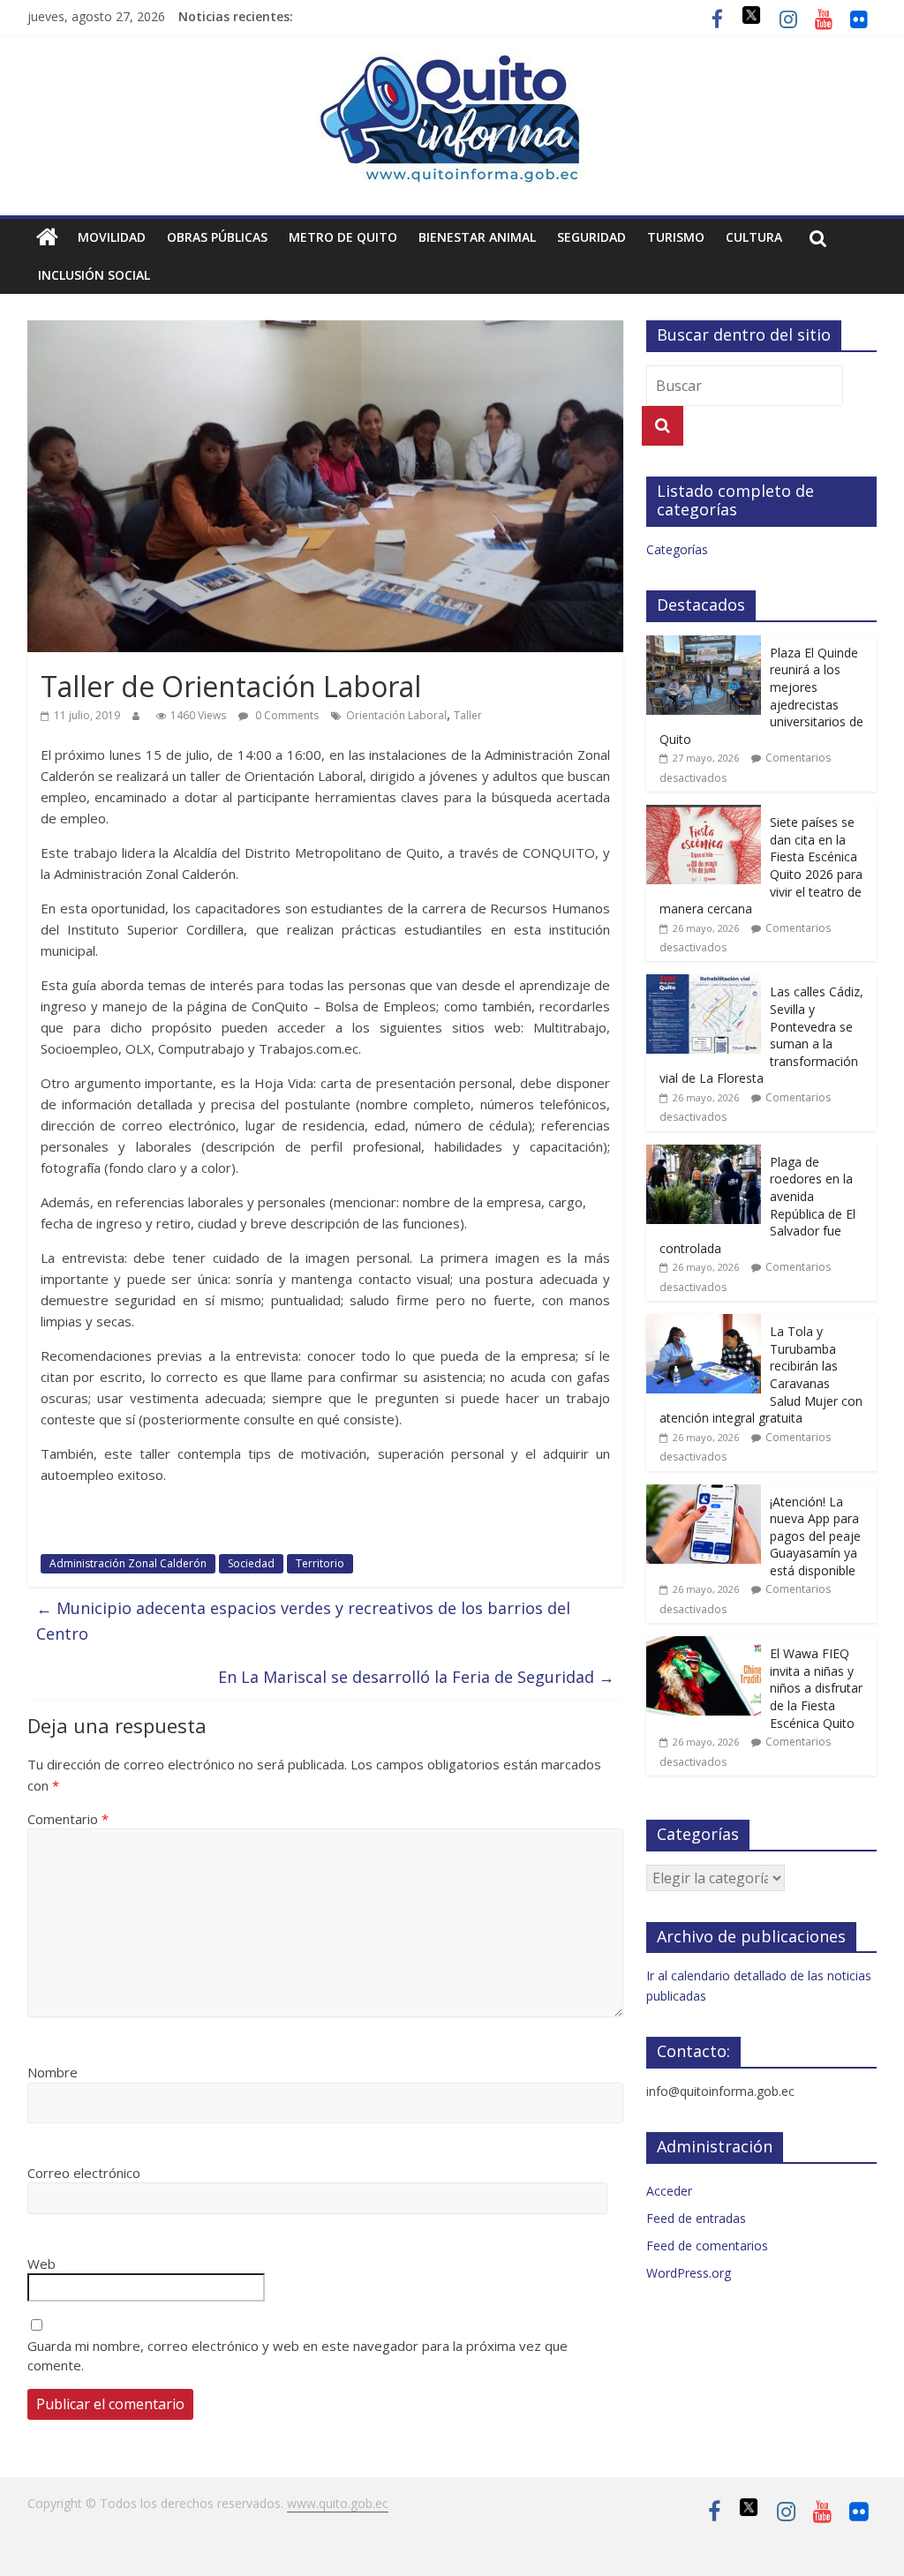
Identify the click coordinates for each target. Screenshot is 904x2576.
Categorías (677, 549)
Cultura (754, 237)
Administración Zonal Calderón (128, 1563)
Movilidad (112, 237)
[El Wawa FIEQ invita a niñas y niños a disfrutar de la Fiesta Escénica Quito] (704, 1645)
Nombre (53, 2072)
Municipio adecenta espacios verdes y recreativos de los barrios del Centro (303, 1621)
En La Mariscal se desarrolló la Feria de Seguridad (416, 1677)
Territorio (320, 1563)
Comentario (68, 1819)
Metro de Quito (343, 237)
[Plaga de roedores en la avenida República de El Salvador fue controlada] (704, 1154)
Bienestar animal (477, 237)
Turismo (676, 237)
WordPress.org (689, 2273)
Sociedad (251, 1563)
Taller (468, 715)
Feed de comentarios (707, 2246)
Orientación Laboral (396, 715)
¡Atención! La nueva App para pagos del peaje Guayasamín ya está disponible (815, 1536)
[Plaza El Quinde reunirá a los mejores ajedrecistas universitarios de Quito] (704, 645)
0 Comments (286, 715)
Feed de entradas (696, 2218)
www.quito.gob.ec (338, 2503)
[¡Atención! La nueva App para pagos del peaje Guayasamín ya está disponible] (704, 1494)
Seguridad (591, 237)
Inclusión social (94, 275)
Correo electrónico (84, 2173)
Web (41, 2264)
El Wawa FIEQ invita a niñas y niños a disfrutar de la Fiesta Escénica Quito (816, 1688)
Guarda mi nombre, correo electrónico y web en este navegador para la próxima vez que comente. (298, 2356)
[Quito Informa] (452, 64)
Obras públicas (217, 237)
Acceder (669, 2191)
